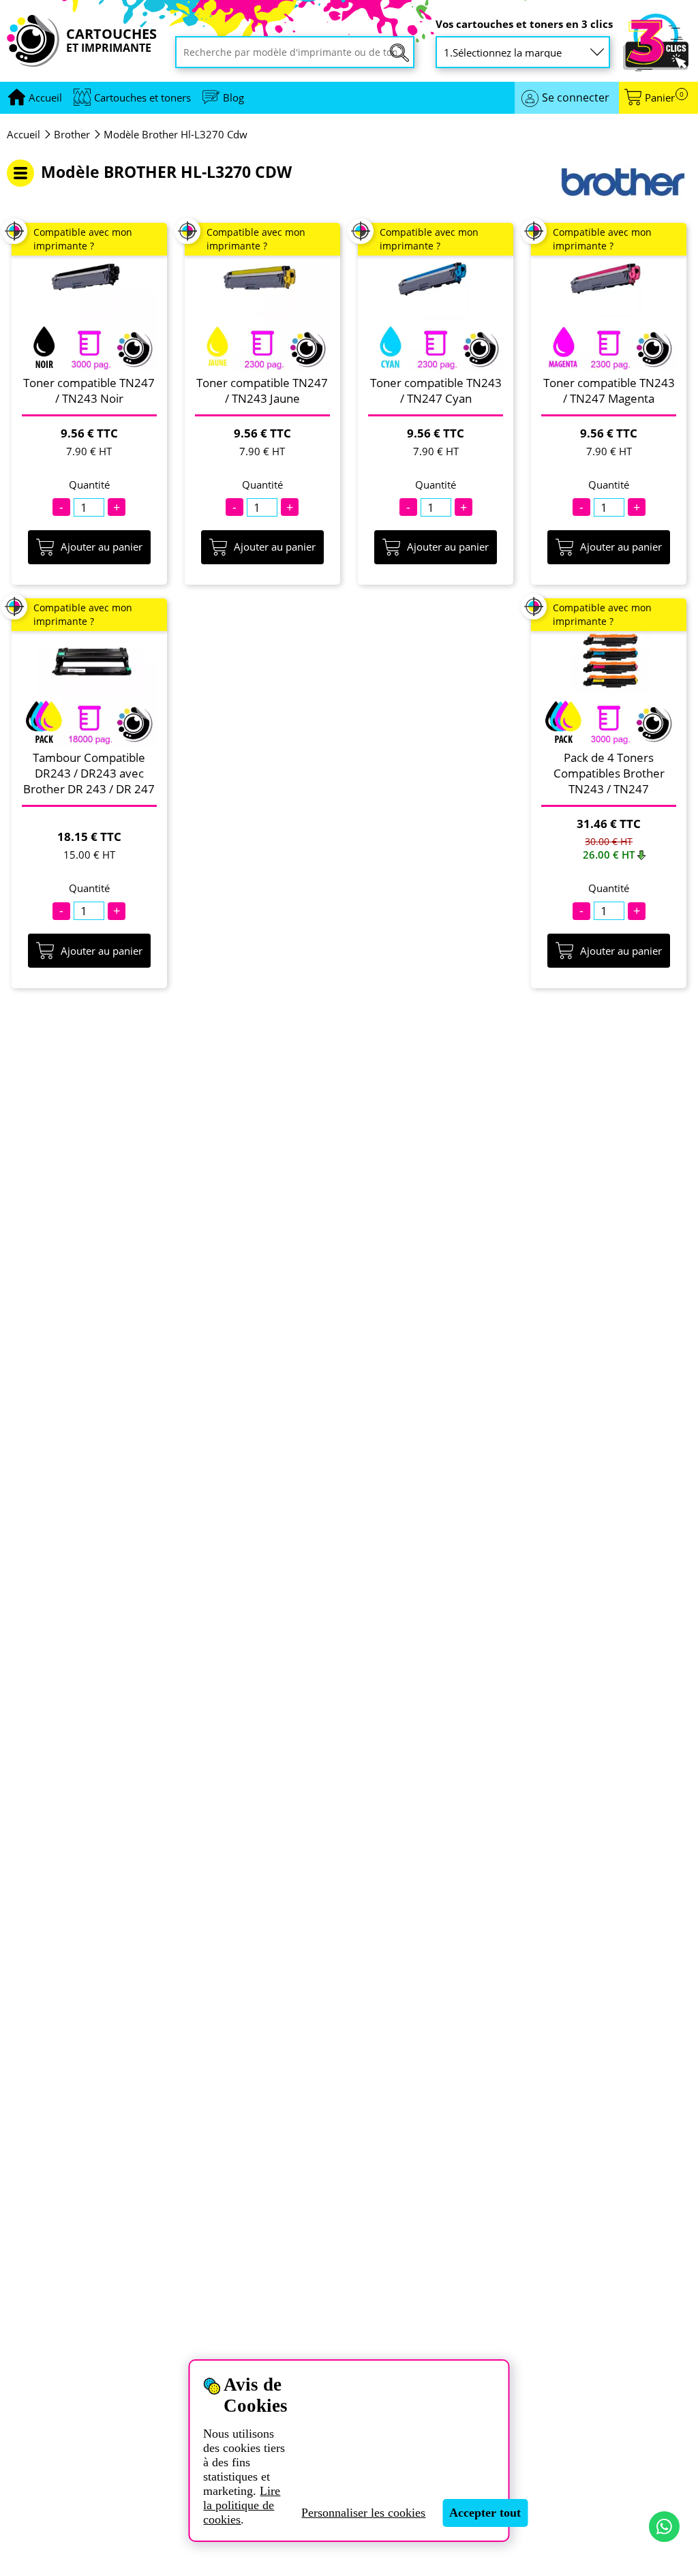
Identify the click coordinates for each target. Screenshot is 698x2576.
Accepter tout (485, 2513)
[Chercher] (399, 53)
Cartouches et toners (142, 97)
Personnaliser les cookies (363, 2513)
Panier (664, 98)
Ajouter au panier (102, 547)
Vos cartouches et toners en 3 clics (524, 24)
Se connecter (576, 97)
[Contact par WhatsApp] (664, 2527)
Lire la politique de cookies (242, 2505)
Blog (233, 97)
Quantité (89, 485)
